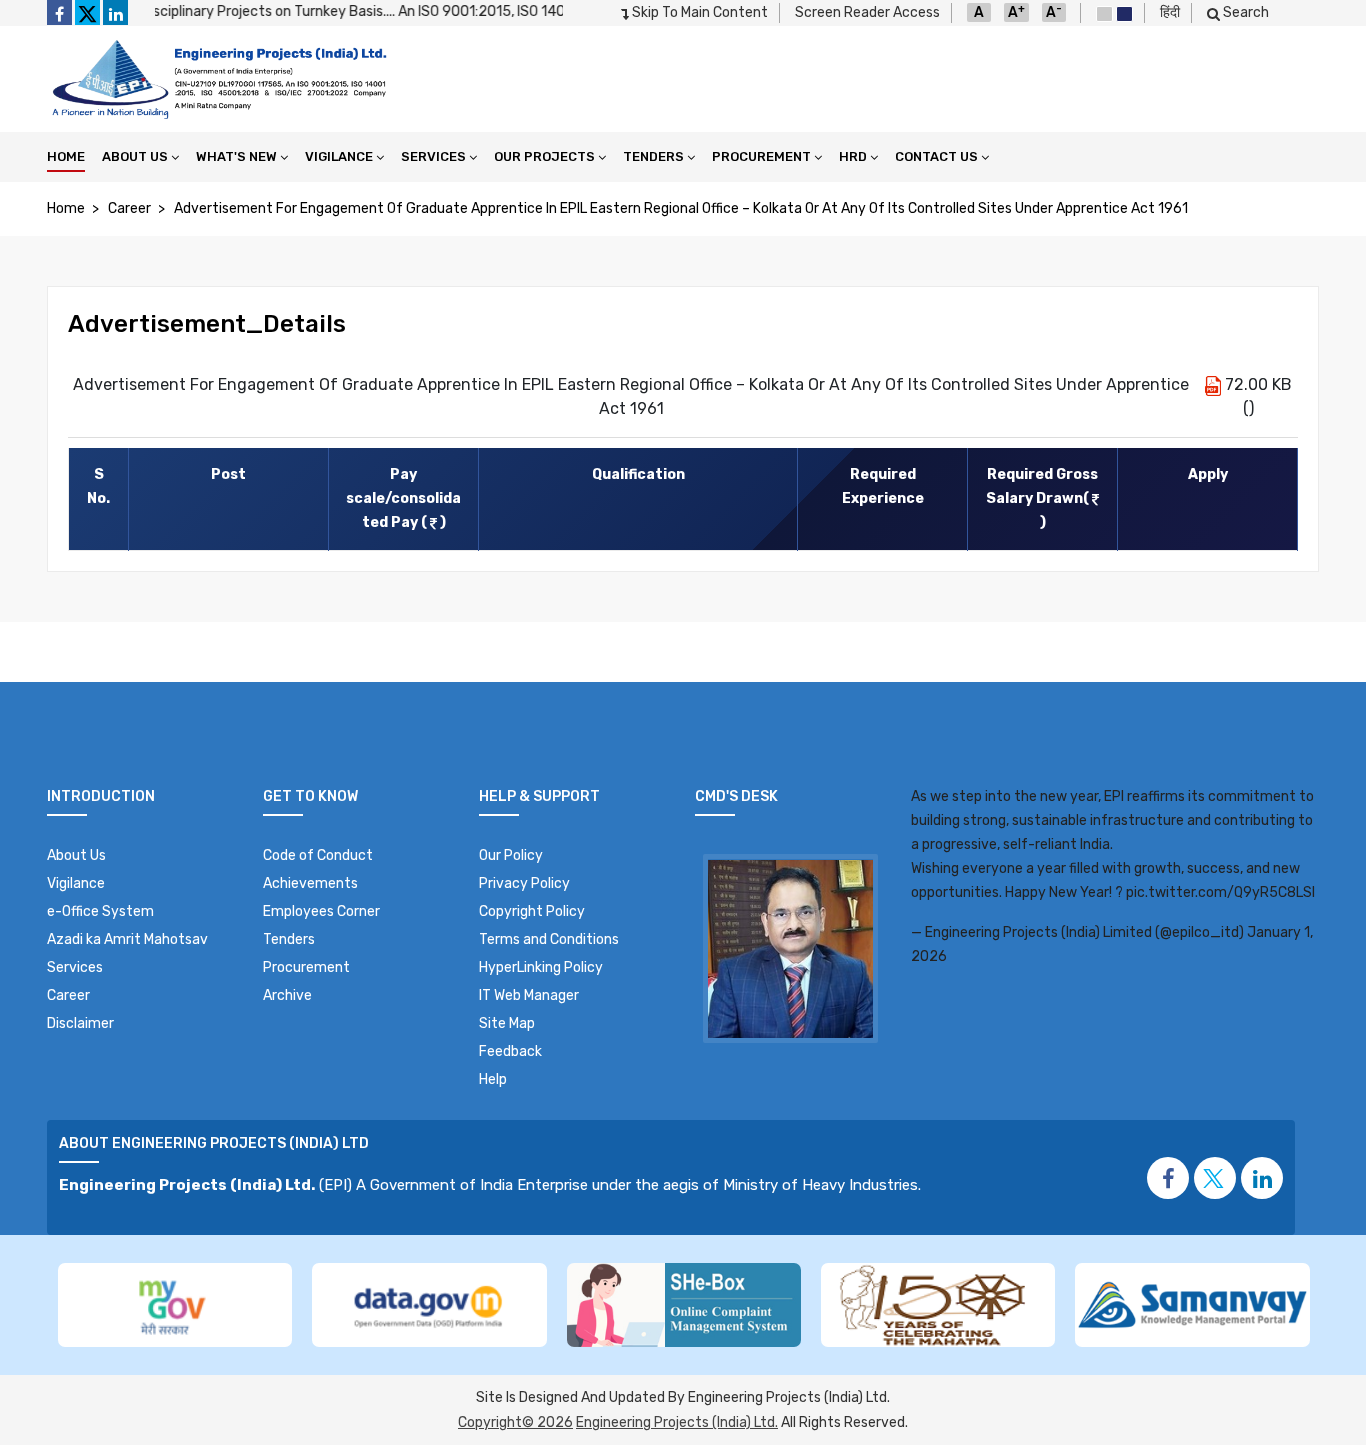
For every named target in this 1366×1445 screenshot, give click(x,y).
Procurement (761, 156)
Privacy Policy (524, 883)
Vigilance (339, 156)
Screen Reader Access (867, 12)
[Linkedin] (115, 12)
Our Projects (544, 156)
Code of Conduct (318, 855)
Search (1244, 12)
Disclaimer (80, 1023)
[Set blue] (1124, 14)
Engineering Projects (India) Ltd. (677, 1422)
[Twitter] (87, 12)
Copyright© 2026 (515, 1422)
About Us (135, 156)
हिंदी (1170, 12)
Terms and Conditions (549, 939)
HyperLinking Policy (541, 967)
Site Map (507, 1023)
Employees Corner (321, 911)
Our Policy (511, 855)
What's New (236, 156)
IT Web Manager (529, 995)
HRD (853, 156)
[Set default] (1104, 14)
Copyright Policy (532, 911)
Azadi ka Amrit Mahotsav (127, 939)
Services (433, 156)
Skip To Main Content (698, 12)
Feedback (510, 1051)
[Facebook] (59, 12)
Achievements (310, 883)
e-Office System (100, 911)
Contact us (936, 156)
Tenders (653, 156)
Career (129, 208)
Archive (287, 995)
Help (493, 1079)
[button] (1215, 1178)
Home (66, 156)
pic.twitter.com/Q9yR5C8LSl (1220, 892)
